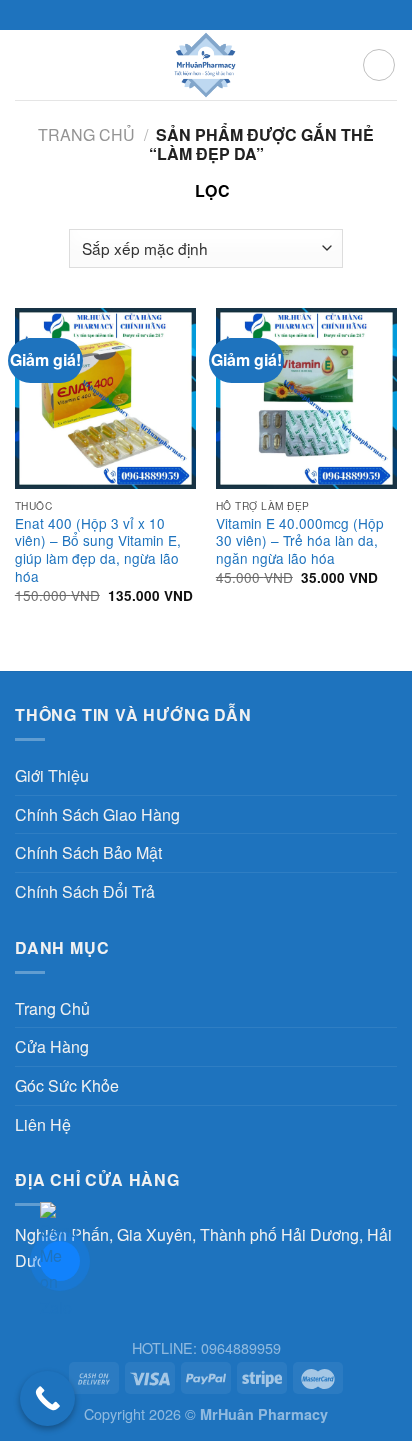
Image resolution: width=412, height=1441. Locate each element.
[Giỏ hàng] (379, 65)
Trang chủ (86, 134)
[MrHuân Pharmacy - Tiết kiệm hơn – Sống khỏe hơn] (206, 65)
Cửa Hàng (52, 1046)
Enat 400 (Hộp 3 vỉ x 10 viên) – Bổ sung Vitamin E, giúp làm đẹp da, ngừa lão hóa (98, 550)
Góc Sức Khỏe (67, 1085)
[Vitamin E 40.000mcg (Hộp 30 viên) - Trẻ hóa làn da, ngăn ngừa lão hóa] (306, 398)
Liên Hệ (43, 1124)
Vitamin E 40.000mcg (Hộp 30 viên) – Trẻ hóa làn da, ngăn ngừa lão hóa (300, 541)
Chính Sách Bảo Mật (88, 852)
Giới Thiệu (52, 775)
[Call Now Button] (47, 1398)
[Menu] (27, 64)
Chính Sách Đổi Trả (85, 891)
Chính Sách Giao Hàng (97, 814)
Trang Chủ (52, 1008)
